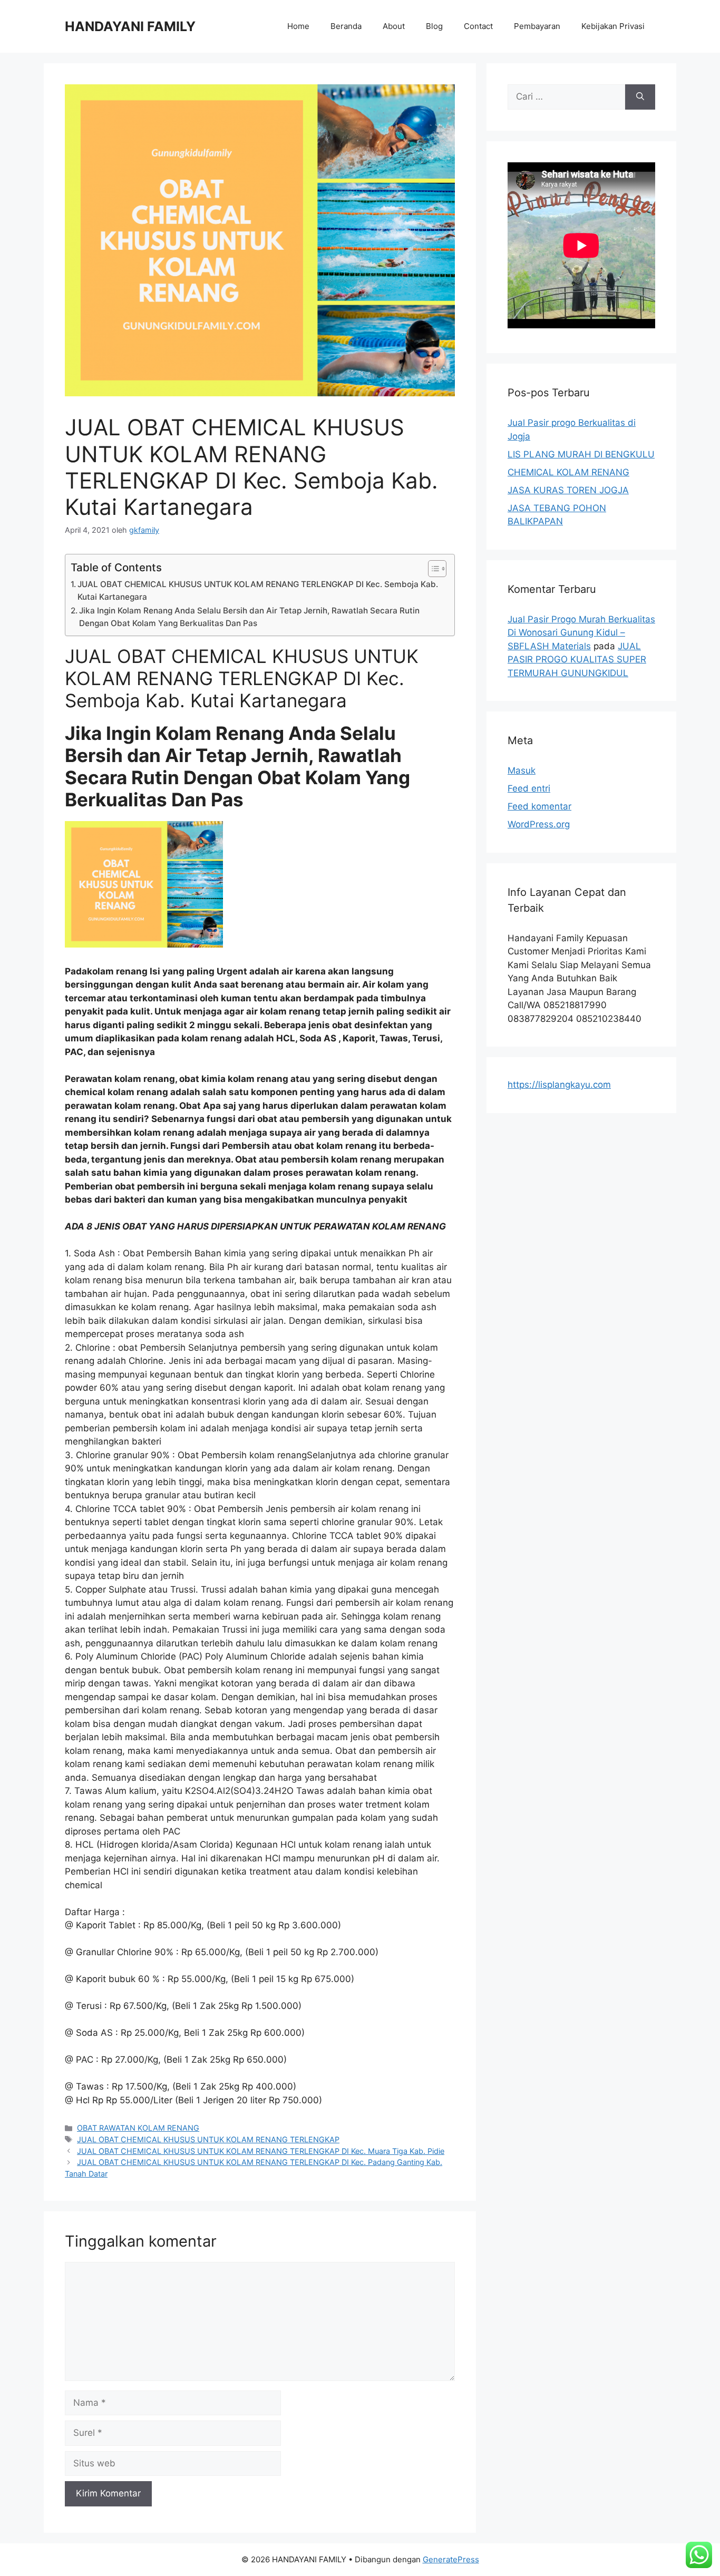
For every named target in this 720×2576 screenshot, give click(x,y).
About (394, 26)
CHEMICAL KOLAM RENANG (568, 472)
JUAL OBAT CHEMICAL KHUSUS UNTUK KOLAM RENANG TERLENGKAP (208, 2139)
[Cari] (640, 97)
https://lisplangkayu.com (559, 1085)
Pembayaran (537, 26)
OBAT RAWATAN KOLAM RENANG (138, 2128)
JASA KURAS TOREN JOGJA (568, 490)
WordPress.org (539, 824)
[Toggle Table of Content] (432, 569)
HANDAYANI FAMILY (130, 26)
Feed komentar (539, 806)
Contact (478, 26)
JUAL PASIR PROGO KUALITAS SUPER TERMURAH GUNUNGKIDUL (577, 660)
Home (298, 26)
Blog (434, 26)
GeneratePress (451, 2559)
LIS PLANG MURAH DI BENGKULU (581, 454)
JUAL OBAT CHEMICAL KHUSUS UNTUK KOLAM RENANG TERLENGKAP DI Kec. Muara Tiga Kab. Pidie (261, 2151)
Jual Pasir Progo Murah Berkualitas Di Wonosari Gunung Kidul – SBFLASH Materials (581, 633)
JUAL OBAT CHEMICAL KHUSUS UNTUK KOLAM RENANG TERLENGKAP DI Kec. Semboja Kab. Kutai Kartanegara (258, 591)
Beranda (346, 26)
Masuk (522, 770)
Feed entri (529, 788)
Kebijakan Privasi (613, 26)
